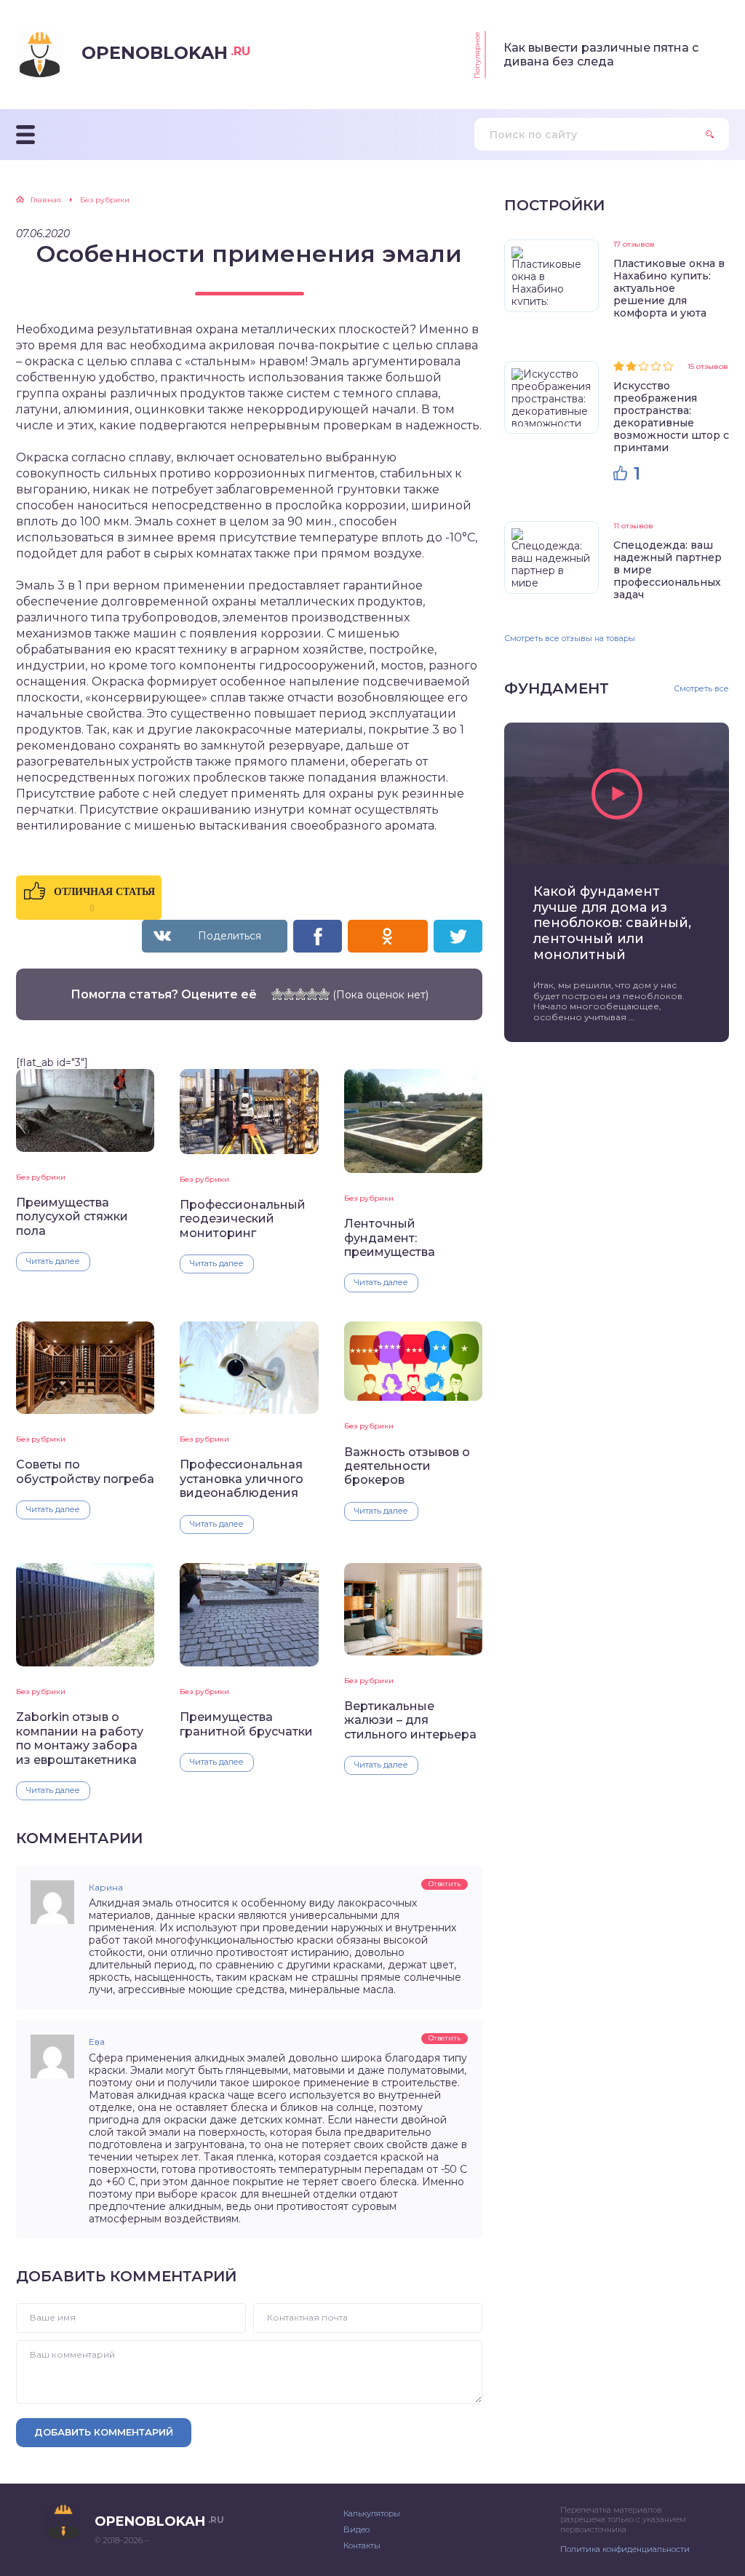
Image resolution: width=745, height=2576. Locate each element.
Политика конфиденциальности (625, 2549)
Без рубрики (41, 1177)
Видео (356, 2529)
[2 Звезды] (289, 994)
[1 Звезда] (277, 994)
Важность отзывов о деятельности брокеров (407, 1466)
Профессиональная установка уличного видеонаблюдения (242, 1479)
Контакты (362, 2545)
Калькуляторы (372, 2513)
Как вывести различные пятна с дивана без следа (601, 55)
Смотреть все (701, 689)
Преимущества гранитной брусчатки (246, 1724)
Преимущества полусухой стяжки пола (72, 1217)
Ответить (445, 1884)
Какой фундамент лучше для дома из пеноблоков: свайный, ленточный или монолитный (612, 923)
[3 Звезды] (300, 994)
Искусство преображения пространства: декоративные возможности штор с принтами (671, 417)
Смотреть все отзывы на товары (570, 638)
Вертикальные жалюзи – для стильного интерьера (410, 1720)
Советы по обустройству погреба (85, 1471)
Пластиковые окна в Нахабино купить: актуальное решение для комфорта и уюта (669, 288)
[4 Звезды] (312, 994)
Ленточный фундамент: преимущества (390, 1238)
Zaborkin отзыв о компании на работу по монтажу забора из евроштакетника (80, 1738)
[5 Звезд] (324, 994)
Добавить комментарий (104, 2432)
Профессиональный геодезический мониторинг (243, 1219)
